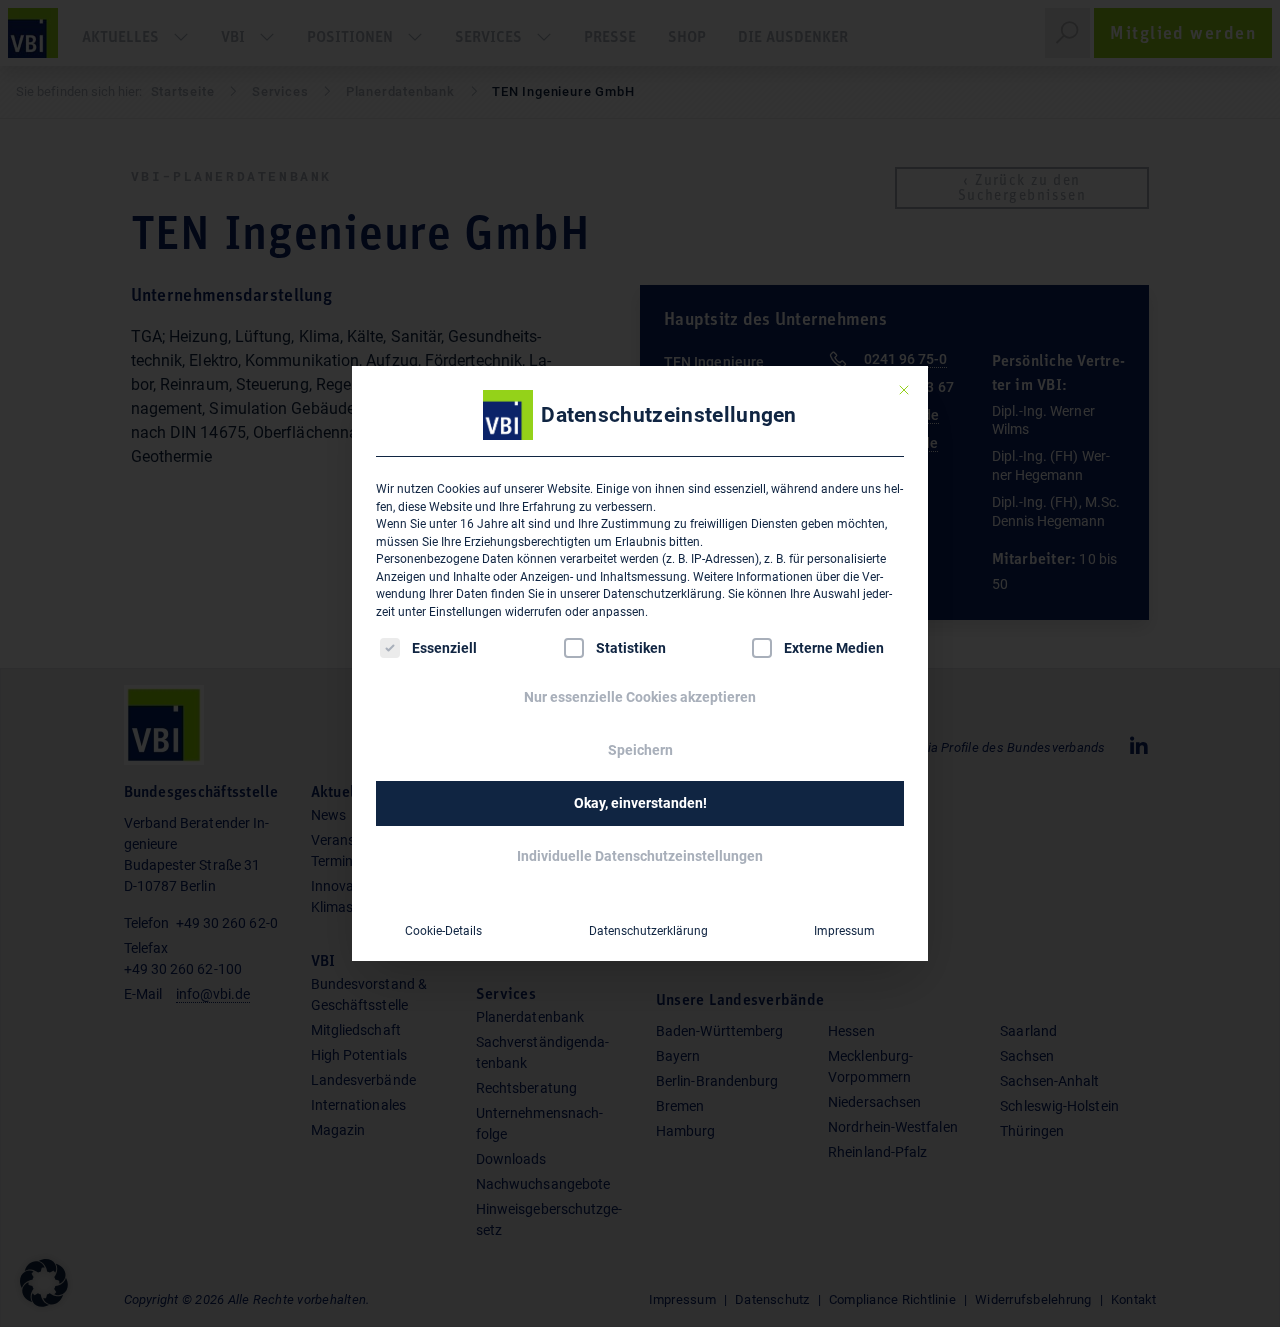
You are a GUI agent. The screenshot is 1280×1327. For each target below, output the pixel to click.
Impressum (844, 931)
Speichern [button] (640, 750)
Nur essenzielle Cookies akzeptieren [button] (640, 697)
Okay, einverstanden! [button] (640, 803)
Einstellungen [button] (465, 612)
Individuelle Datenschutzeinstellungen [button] (640, 856)
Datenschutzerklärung (662, 594)
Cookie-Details (443, 931)
